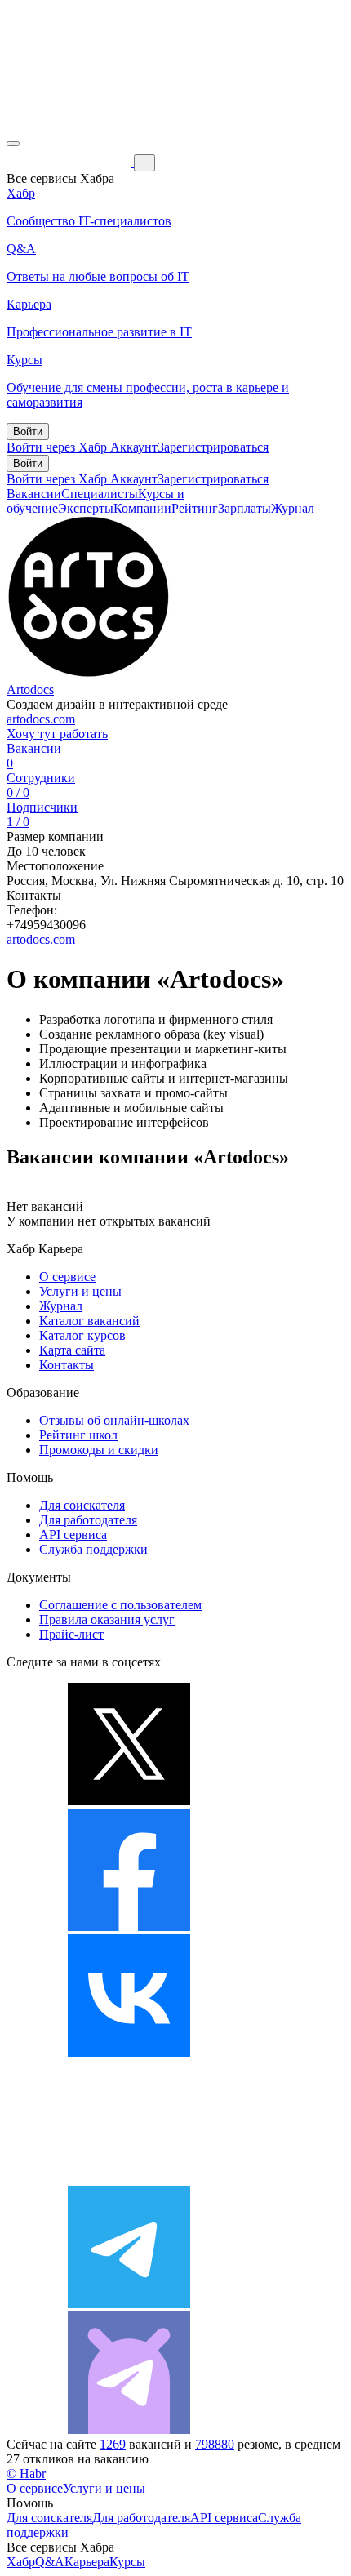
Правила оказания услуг (107, 1619)
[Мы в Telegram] (129, 2304)
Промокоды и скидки (99, 1450)
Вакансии (34, 494)
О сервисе (67, 1277)
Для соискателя (82, 1505)
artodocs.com (41, 719)
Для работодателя (88, 1520)
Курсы (127, 2562)
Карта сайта (72, 1350)
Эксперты (86, 508)
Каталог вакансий (89, 1321)
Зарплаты (244, 508)
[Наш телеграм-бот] (129, 2429)
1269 (113, 2444)
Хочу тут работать (57, 734)
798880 (215, 2444)
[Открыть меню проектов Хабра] (13, 144)
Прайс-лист (71, 1634)
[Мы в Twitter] (129, 1801)
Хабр (21, 2562)
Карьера (87, 2562)
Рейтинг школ (78, 1435)
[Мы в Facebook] (129, 1926)
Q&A (50, 2562)
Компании (142, 508)
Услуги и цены (80, 1291)
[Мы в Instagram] (129, 2178)
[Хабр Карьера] (70, 162)
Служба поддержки (93, 1549)
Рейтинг (195, 508)
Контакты (67, 1365)
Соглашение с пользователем (120, 1605)
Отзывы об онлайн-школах (114, 1420)
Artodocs (30, 690)
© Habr (26, 2474)
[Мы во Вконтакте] (129, 2052)
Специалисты (100, 494)
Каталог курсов (82, 1335)
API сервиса (73, 1535)
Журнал (293, 508)
